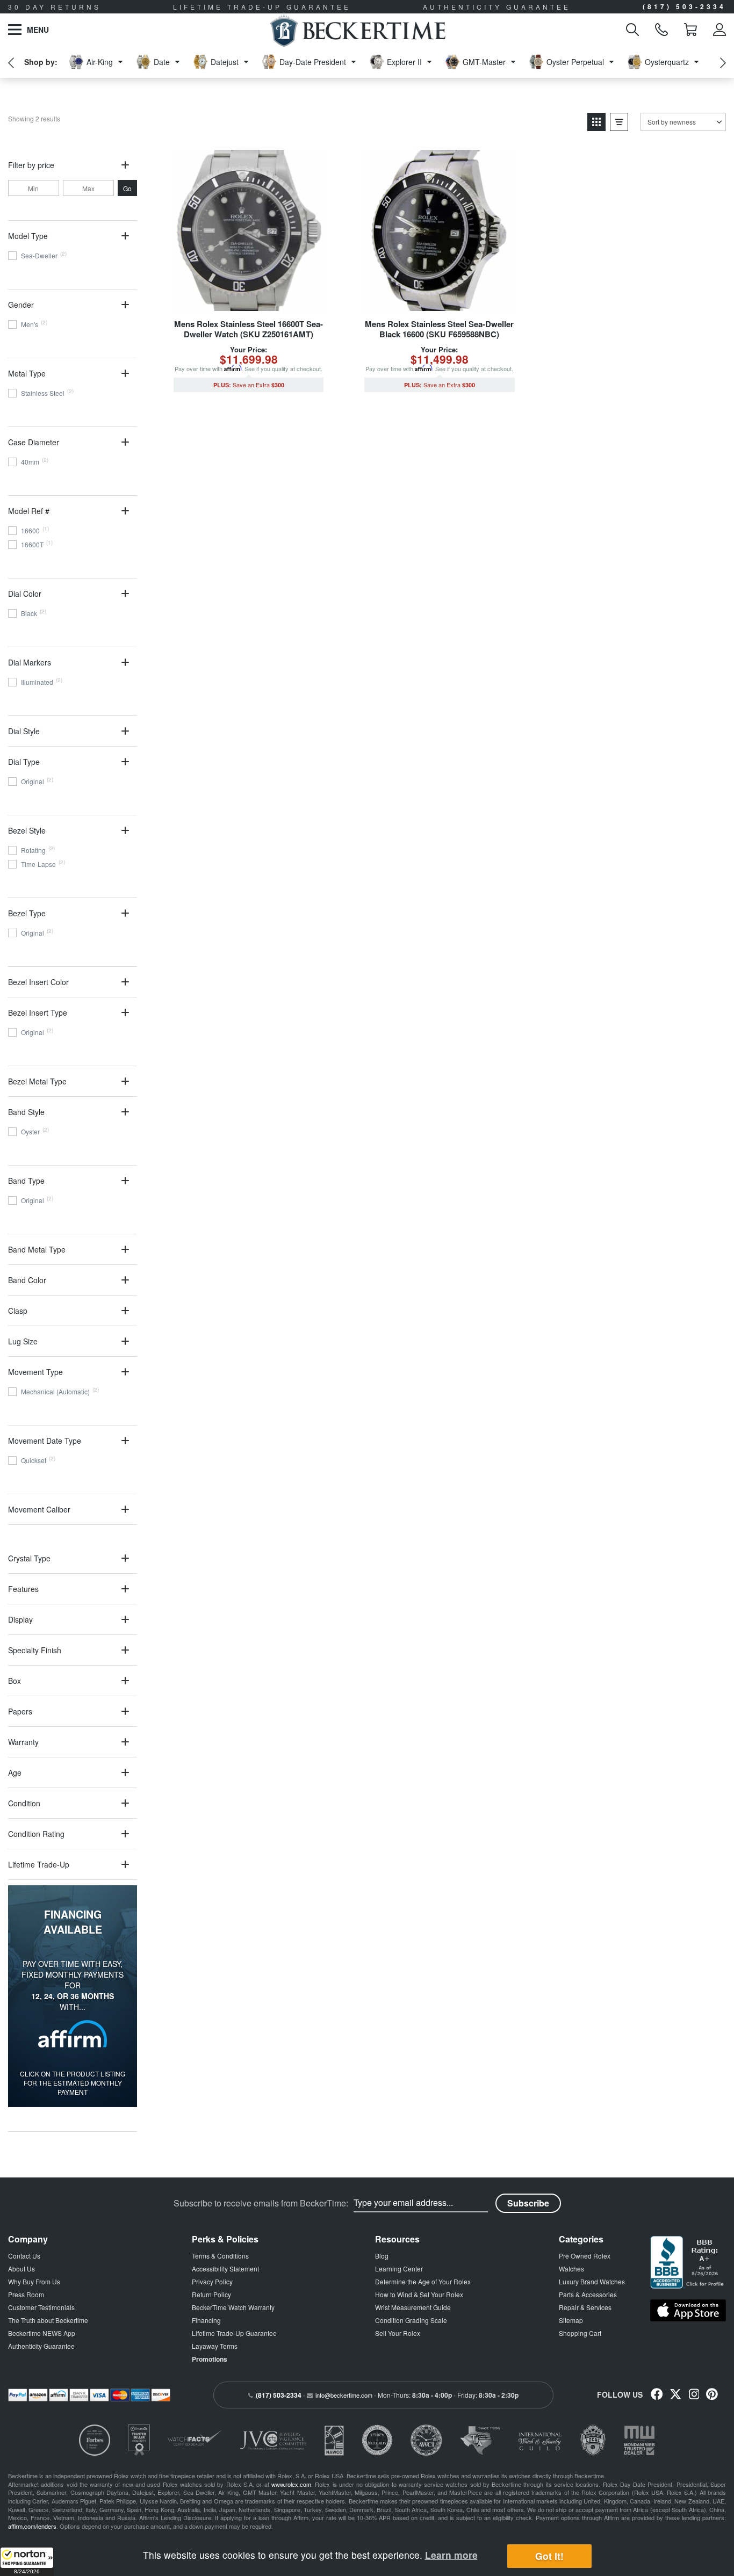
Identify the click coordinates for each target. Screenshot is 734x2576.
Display (20, 1619)
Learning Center (399, 2269)
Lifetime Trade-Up (39, 1864)
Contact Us (24, 2256)
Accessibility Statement (225, 2269)
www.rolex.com (291, 2484)
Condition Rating (36, 1834)
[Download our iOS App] (688, 2311)
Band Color (27, 1280)
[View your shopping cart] (690, 30)
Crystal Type (29, 1558)
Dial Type (24, 762)
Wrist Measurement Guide (413, 2307)
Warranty (23, 1742)
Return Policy (211, 2294)
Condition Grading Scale (411, 2320)
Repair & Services (585, 2307)
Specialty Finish (35, 1650)
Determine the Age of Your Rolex (423, 2281)
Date (162, 62)
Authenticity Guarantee (41, 2346)
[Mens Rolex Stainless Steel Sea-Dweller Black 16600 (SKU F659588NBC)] (439, 230)
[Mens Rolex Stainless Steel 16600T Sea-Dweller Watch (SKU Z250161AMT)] (249, 230)
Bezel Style (27, 830)
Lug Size (23, 1341)
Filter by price (31, 165)
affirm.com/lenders (32, 2526)
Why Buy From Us (34, 2281)
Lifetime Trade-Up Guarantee (234, 2333)
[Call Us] (661, 30)
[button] (27, 2561)
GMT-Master (484, 62)
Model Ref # (29, 511)
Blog (382, 2256)
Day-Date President (313, 62)
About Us (21, 2269)
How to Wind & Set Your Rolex (419, 2294)
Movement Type (35, 1372)
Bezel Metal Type (37, 1081)
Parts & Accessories (588, 2294)
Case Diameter (34, 442)
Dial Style (24, 731)
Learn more (451, 2555)
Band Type (26, 1181)
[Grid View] (596, 122)
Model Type (28, 236)
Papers (20, 1711)
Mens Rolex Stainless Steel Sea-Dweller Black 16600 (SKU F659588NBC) (439, 329)
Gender (21, 305)
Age (15, 1772)
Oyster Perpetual (575, 62)
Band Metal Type (37, 1249)
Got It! (549, 2556)
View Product (249, 302)
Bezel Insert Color (38, 982)
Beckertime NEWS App (42, 2333)
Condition (24, 1803)
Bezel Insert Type (38, 1012)
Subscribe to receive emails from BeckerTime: (261, 2203)
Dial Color (25, 594)
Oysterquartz (667, 62)
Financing (206, 2320)
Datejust (225, 62)
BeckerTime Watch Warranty (233, 2307)
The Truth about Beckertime (48, 2320)
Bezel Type (27, 913)
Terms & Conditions (220, 2256)
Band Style (26, 1112)
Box (15, 1681)
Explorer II (404, 62)
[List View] (619, 122)
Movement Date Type (45, 1441)
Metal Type (27, 373)
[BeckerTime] (358, 30)
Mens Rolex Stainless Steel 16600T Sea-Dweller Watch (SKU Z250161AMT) (249, 329)
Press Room (26, 2294)
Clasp (18, 1311)
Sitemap (571, 2320)
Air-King (100, 62)
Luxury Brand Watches (592, 2281)
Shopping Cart (580, 2333)
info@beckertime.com (344, 2395)
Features (23, 1589)
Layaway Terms (215, 2346)
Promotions (210, 2359)
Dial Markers (30, 662)
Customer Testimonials (41, 2307)
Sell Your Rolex (398, 2333)
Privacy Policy (212, 2281)
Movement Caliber (39, 1509)
